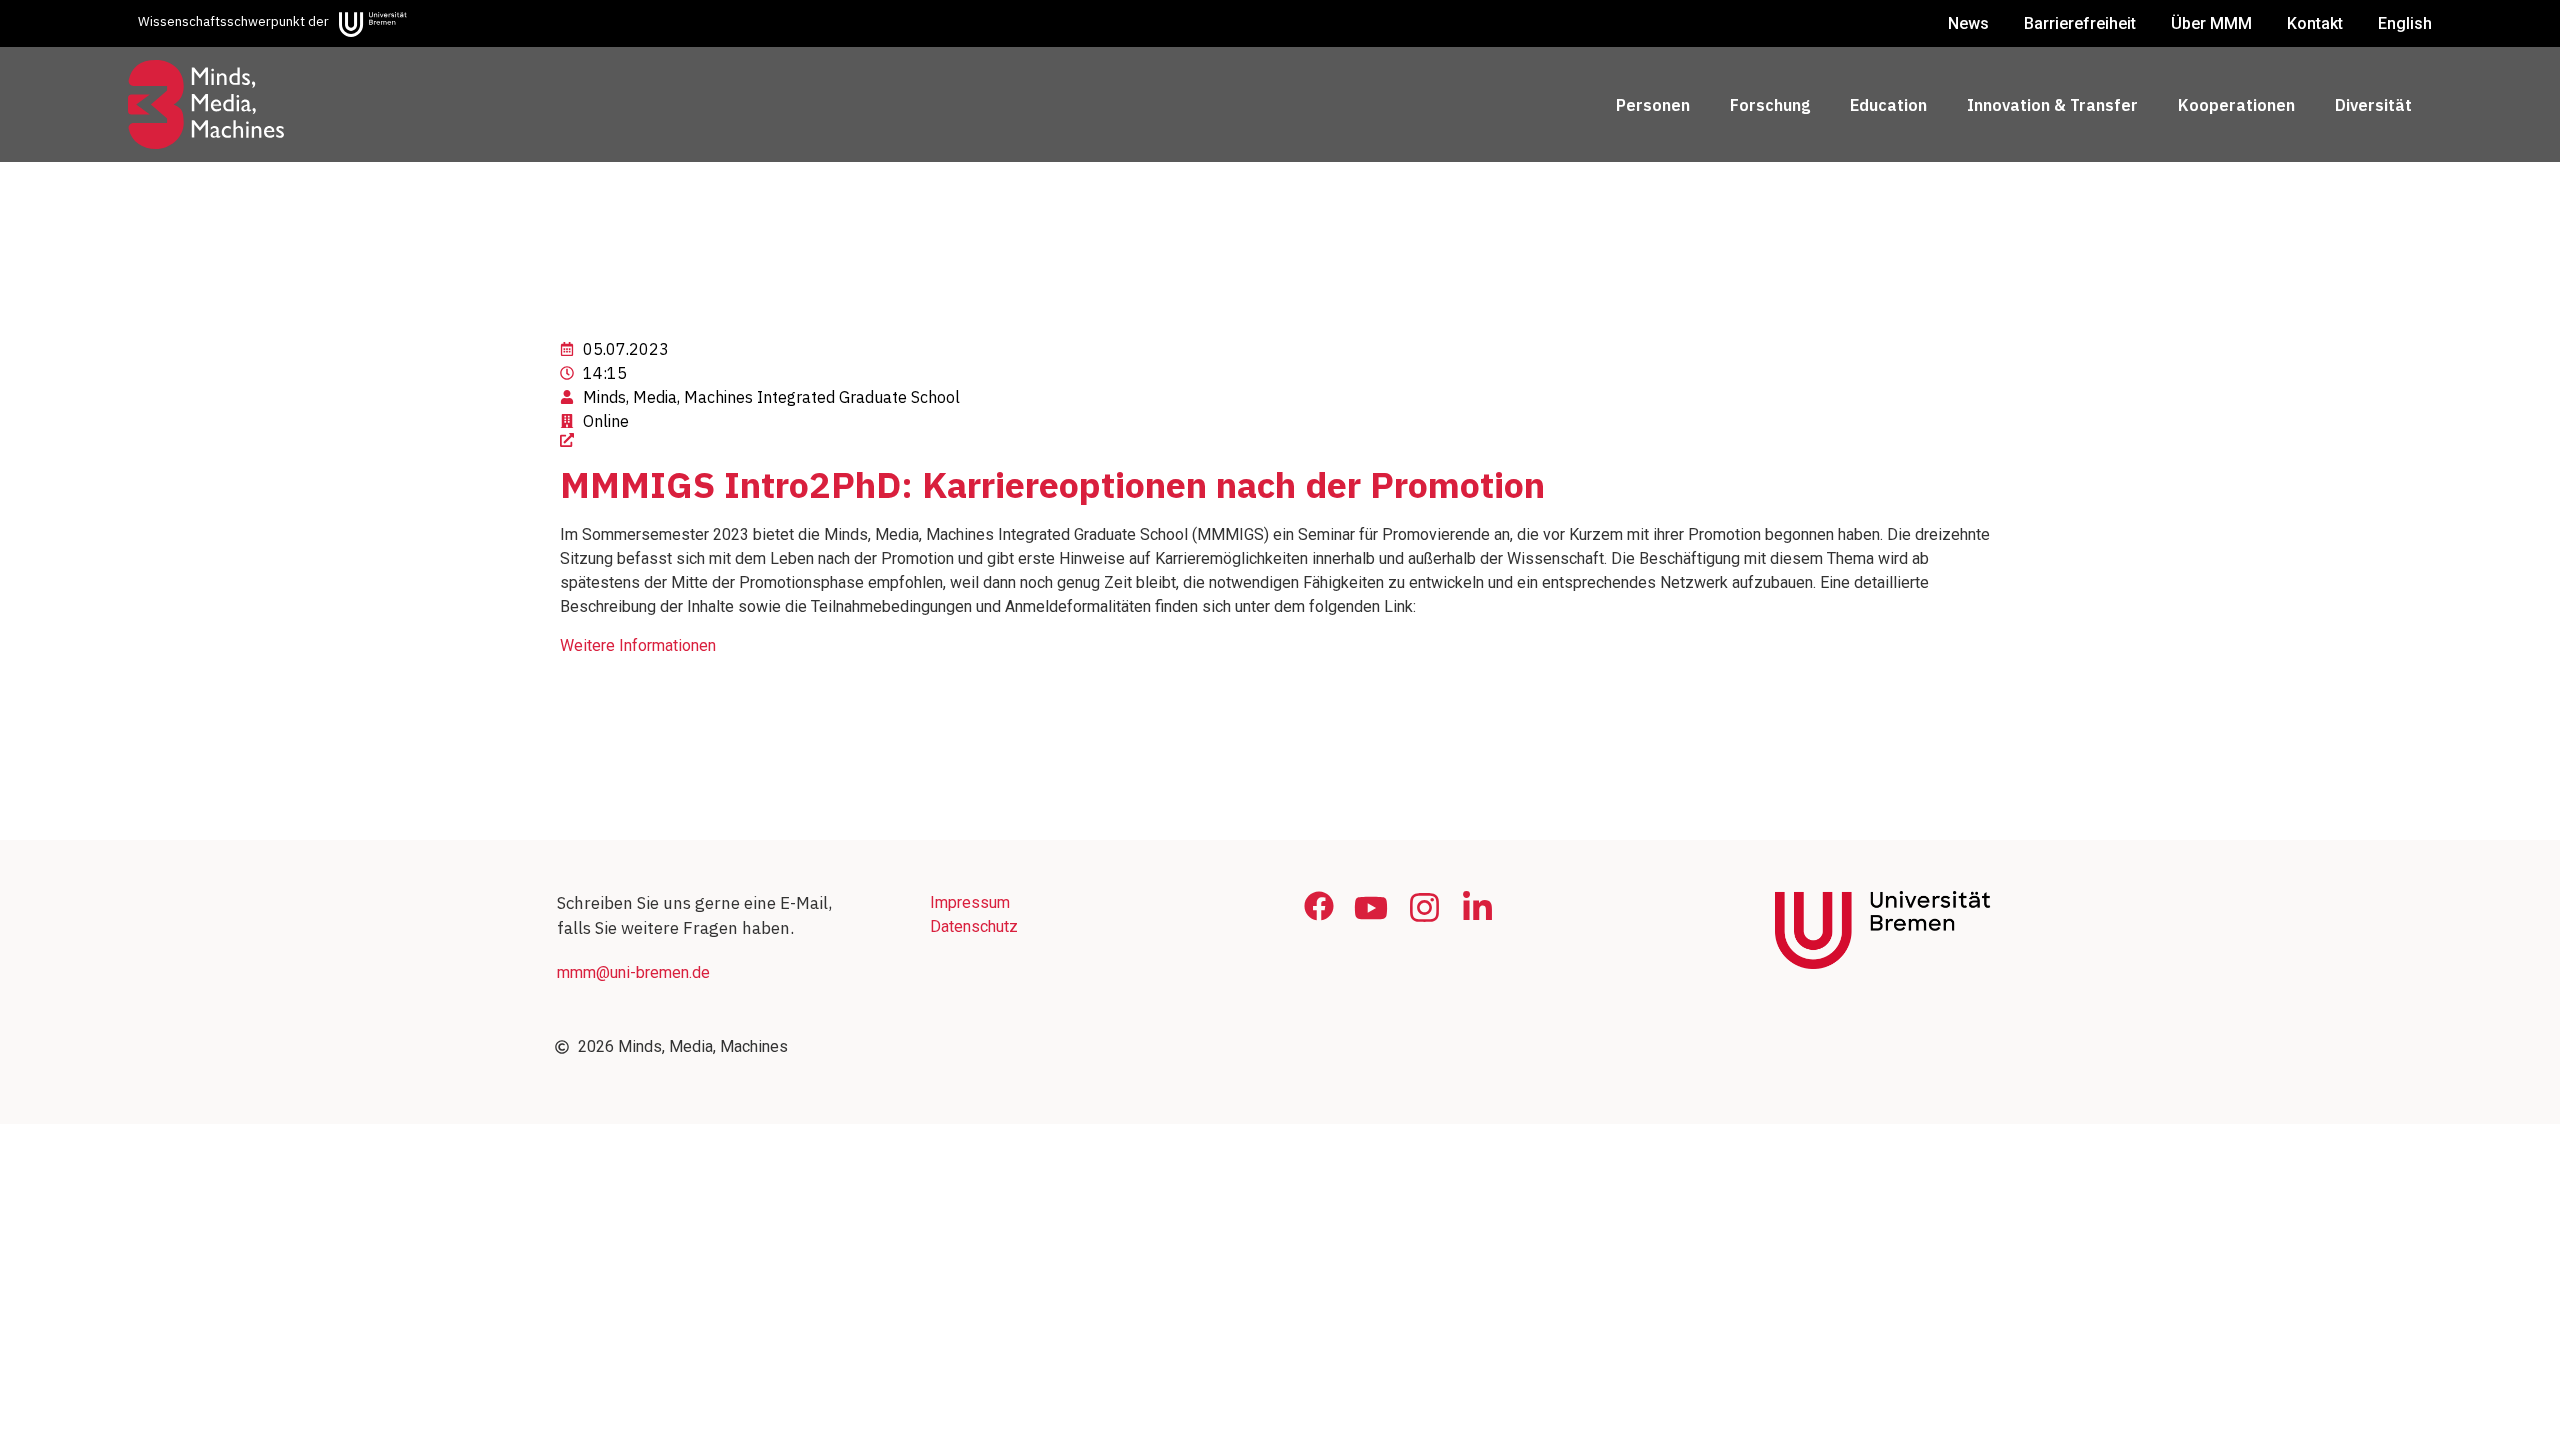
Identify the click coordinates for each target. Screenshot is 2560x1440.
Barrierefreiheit (2080, 23)
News (1968, 23)
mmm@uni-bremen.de (633, 972)
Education (1888, 105)
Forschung (1770, 105)
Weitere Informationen (638, 645)
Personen (1653, 105)
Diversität (2373, 105)
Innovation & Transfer (2052, 105)
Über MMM (2211, 23)
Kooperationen (2236, 105)
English (2405, 23)
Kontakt (2315, 23)
